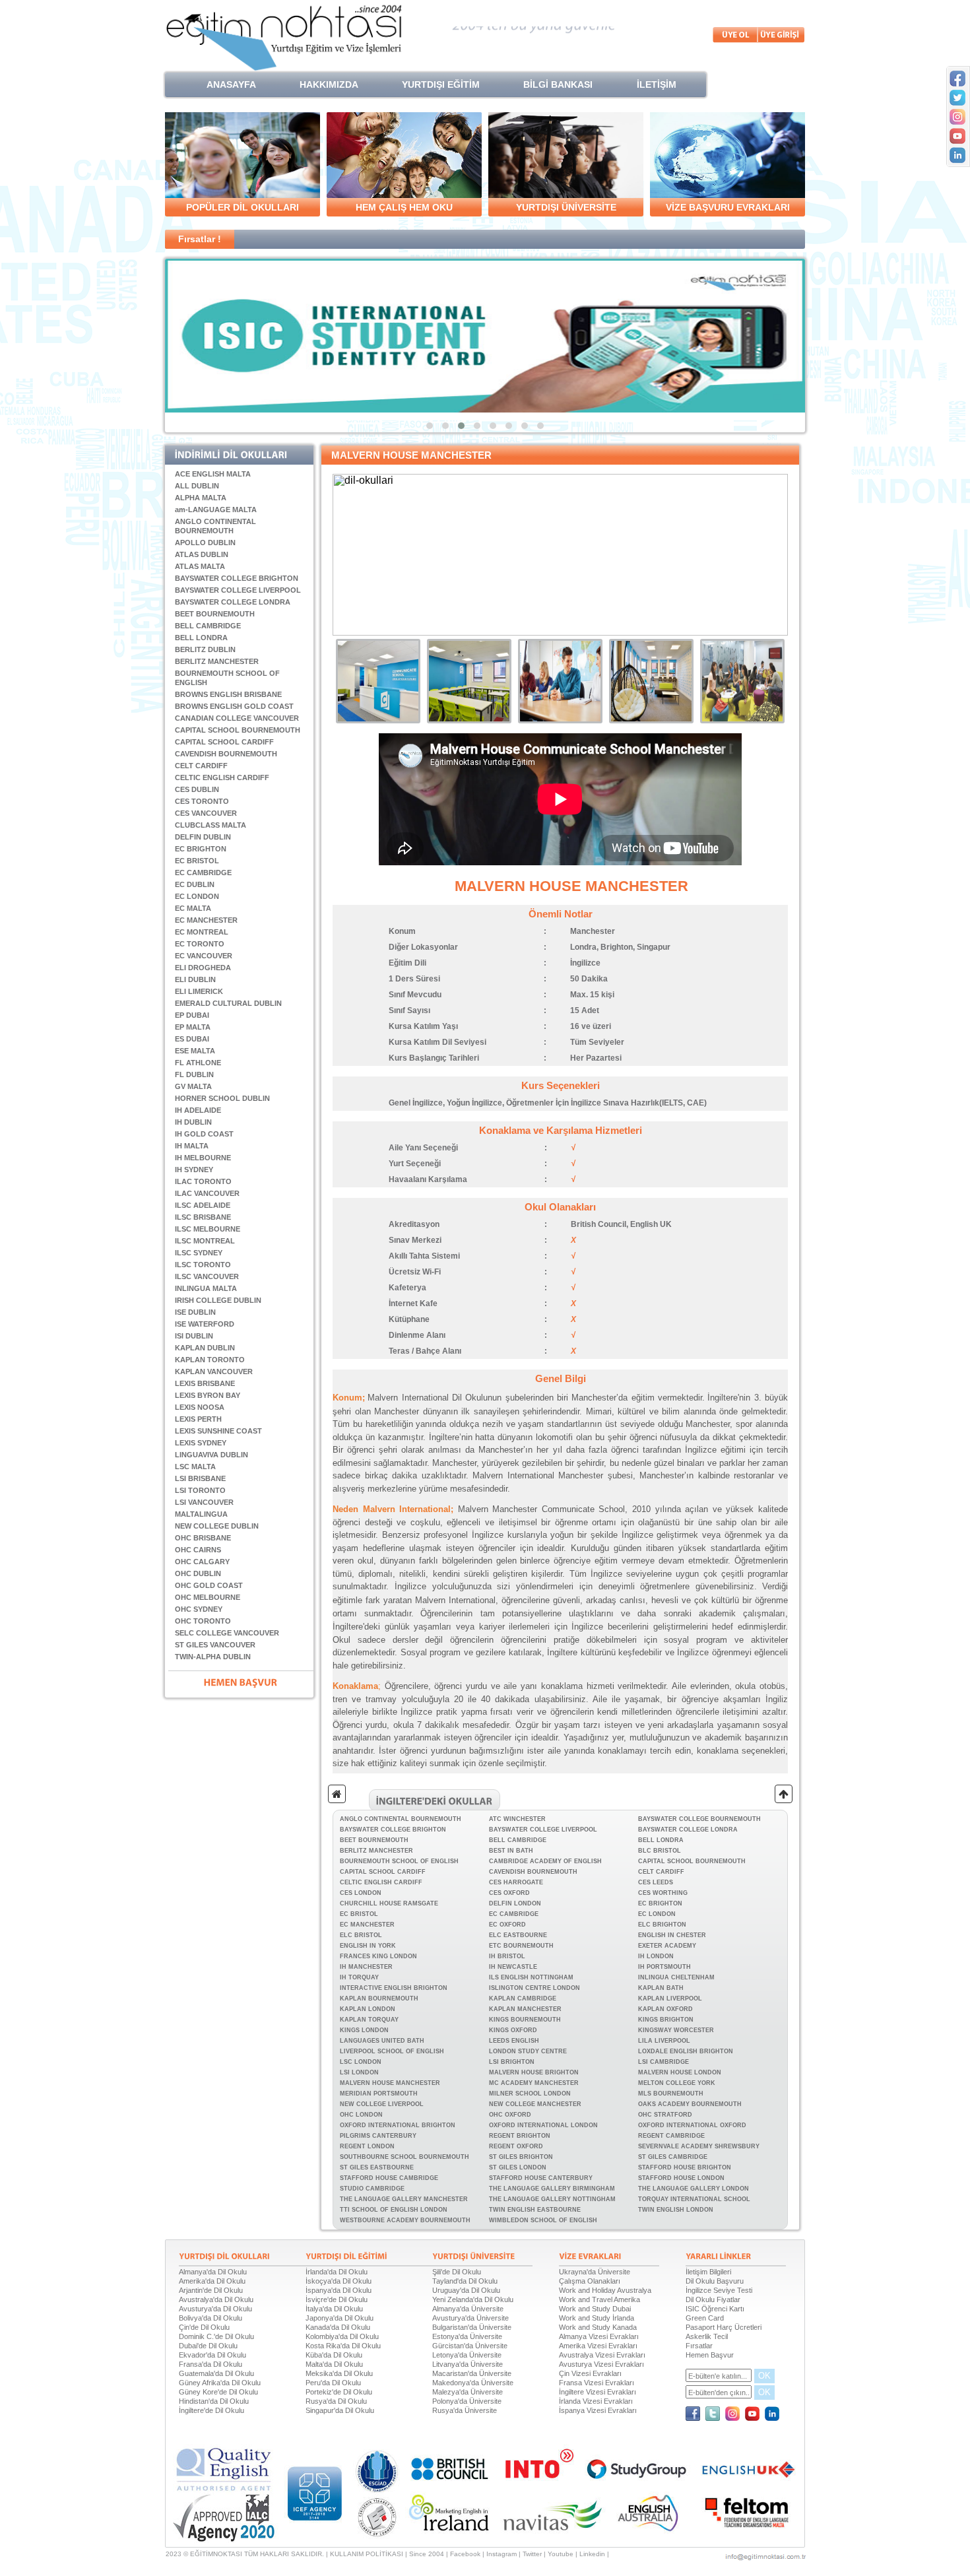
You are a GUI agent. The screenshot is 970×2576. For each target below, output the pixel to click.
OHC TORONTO (203, 1621)
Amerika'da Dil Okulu (212, 2281)
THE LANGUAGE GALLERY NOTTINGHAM (552, 2199)
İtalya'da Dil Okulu (334, 2309)
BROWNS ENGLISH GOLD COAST (234, 706)
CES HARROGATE (516, 1882)
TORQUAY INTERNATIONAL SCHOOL (694, 2199)
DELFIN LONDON (515, 1903)
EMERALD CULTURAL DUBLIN (228, 1003)
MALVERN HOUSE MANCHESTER (390, 2083)
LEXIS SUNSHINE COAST (218, 1431)
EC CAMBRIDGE (203, 873)
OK (764, 2376)
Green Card (705, 2318)
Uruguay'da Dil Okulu (466, 2290)
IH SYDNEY (194, 1170)
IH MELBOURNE (203, 1158)
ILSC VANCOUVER (207, 1276)
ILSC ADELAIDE (203, 1205)
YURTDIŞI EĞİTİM (441, 84)
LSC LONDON (361, 2062)
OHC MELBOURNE (208, 1597)
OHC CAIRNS (198, 1550)
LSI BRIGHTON (512, 2062)
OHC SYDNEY (199, 1609)
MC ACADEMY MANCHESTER (534, 2083)
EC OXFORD (507, 1925)
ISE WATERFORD (205, 1324)
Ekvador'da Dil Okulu (212, 2355)
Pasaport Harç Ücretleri (724, 2327)
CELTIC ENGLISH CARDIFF (222, 777)
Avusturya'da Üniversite (470, 2318)
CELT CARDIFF (201, 766)
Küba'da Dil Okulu (334, 2355)
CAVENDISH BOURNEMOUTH (226, 754)
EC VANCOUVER (204, 956)
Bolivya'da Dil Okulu (210, 2318)
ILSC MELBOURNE (208, 1229)
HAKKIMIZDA (329, 84)
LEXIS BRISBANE (205, 1383)
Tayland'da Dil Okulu (465, 2281)
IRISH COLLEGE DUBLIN (218, 1300)
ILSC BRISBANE (203, 1217)
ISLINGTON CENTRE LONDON (534, 1988)
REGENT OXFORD (516, 2146)
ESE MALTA (195, 1051)
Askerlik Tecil (707, 2336)
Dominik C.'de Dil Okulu (216, 2336)
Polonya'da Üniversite (467, 2401)
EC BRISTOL (197, 861)
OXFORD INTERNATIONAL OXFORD (692, 2125)
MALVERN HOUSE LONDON (680, 2072)
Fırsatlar (699, 2346)
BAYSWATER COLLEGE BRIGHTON (237, 578)
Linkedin (592, 2554)
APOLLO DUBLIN (205, 543)
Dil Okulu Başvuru (715, 2281)
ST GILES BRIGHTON (521, 2157)
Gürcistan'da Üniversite (470, 2346)
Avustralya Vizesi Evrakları (602, 2355)
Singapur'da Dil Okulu (340, 2410)
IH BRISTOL (507, 1956)
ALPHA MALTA (201, 498)
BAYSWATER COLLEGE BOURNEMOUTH (699, 1819)
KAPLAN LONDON (368, 2009)
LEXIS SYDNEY (201, 1443)
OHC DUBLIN (198, 1573)
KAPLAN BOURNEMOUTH (379, 1998)
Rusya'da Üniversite (465, 2410)
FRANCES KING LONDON (378, 1956)
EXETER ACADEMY (667, 1946)
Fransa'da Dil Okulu (210, 2364)
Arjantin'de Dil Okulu (211, 2290)
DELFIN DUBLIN (203, 837)
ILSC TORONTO (203, 1265)
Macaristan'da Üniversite (472, 2373)
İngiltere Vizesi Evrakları (598, 2392)
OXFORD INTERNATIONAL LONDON (543, 2125)
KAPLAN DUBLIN (205, 1348)
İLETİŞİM (657, 84)
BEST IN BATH (511, 1851)
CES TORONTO (202, 801)
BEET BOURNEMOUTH (215, 614)
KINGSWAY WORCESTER (676, 2030)
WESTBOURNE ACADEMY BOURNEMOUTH (405, 2220)
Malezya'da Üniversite (468, 2392)
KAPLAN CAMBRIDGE (523, 1998)
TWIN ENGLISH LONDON (676, 2210)
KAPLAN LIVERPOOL (670, 1998)
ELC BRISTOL (361, 1935)
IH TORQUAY (359, 1977)
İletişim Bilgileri (708, 2272)
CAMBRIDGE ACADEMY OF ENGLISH (545, 1861)
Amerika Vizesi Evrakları (598, 2346)
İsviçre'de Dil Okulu (337, 2299)
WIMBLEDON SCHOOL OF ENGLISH (543, 2220)
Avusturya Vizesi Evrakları (601, 2364)
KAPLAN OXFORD (665, 2009)
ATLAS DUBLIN (202, 554)
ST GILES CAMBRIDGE (673, 2157)
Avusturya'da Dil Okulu (215, 2309)
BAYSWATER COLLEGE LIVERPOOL (238, 590)
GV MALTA (193, 1086)
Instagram (501, 2554)
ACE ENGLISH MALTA (213, 474)
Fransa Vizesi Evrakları (597, 2383)
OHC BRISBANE (203, 1538)
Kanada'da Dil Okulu (338, 2327)
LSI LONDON (359, 2072)
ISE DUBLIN (195, 1312)
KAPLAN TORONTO (210, 1360)
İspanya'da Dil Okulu (339, 2290)
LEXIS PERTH (198, 1419)
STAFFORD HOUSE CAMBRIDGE (389, 2178)
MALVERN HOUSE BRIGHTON (534, 2072)
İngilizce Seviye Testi (719, 2290)
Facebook (465, 2554)
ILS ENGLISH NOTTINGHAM (531, 1977)
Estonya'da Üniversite (467, 2336)
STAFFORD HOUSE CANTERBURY (541, 2178)
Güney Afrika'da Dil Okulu (220, 2383)
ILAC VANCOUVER (207, 1193)
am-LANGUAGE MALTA (216, 510)
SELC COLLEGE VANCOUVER (227, 1633)
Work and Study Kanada (598, 2327)
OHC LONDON (361, 2115)
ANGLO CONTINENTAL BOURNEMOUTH (401, 1819)
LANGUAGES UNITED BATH (382, 2041)
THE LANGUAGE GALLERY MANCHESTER (404, 2199)
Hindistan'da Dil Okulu (214, 2401)
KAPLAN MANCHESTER (525, 2009)
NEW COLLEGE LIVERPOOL (382, 2104)
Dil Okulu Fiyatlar (713, 2299)
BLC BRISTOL (660, 1851)
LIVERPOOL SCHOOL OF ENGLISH (392, 2051)
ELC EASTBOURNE (518, 1935)
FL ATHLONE (198, 1063)
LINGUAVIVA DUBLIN (211, 1455)
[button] (430, 426)
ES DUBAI (192, 1039)
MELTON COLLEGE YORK (677, 2083)
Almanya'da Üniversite (468, 2309)
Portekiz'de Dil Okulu (339, 2392)
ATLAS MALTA (200, 566)
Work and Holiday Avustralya (605, 2290)
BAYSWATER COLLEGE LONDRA (233, 602)
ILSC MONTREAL (205, 1241)
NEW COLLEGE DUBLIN (217, 1526)
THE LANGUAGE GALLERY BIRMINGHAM (552, 2189)
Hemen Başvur (710, 2355)
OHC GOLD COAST (209, 1585)
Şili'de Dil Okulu (457, 2272)
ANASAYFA (231, 84)
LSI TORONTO (200, 1490)
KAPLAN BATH (661, 1988)
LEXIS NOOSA (200, 1407)
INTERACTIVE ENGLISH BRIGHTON (394, 1988)
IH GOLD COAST (204, 1134)
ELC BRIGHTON (662, 1925)
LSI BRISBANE (200, 1478)
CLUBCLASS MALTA (210, 825)
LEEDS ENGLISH (514, 2041)
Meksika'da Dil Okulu (339, 2373)
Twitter (532, 2554)
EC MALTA (193, 908)
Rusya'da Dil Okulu (336, 2401)
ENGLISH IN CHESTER (672, 1935)
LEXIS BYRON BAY (208, 1395)
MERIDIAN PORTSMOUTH (379, 2094)
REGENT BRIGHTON (520, 2136)
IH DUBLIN (193, 1122)
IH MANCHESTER (366, 1967)
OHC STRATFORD (665, 2115)
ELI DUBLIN (195, 979)
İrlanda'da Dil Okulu (337, 2272)
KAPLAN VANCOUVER (214, 1371)
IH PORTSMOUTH (664, 1967)
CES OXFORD (509, 1893)
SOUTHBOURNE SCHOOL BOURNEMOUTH (404, 2157)
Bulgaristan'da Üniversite (472, 2327)
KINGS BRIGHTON (666, 2020)
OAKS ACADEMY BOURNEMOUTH (690, 2104)
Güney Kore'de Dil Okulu (218, 2392)
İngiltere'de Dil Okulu (211, 2410)
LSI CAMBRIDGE (663, 2062)
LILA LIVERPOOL (664, 2041)
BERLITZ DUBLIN (205, 649)
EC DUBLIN (195, 884)
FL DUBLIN (194, 1074)
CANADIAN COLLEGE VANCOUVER (237, 718)
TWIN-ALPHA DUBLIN (213, 1657)
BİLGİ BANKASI (558, 84)
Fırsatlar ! (200, 239)
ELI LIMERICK (199, 991)
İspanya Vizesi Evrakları (598, 2410)
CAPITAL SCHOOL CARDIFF (224, 742)
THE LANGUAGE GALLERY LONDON (694, 2189)
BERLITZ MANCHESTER (217, 661)
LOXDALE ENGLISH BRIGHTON (686, 2051)
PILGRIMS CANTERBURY (378, 2136)
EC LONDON (197, 896)
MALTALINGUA (201, 1514)
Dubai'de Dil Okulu (208, 2346)
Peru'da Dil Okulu (333, 2383)
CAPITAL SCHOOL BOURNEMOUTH (238, 730)
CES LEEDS (656, 1882)
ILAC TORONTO (203, 1181)
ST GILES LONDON (518, 2167)
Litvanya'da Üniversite (468, 2364)
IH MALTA (192, 1146)
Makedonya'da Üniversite (473, 2383)
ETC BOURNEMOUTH (521, 1946)
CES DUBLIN (197, 789)
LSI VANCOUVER (204, 1502)
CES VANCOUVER (206, 813)
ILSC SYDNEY (199, 1253)
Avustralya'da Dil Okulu (216, 2299)
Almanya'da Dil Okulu (213, 2272)
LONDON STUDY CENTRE (528, 2051)
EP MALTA (193, 1027)
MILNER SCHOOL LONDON (530, 2094)
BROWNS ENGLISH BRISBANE (228, 694)
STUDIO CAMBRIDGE (372, 2189)
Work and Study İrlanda (597, 2318)
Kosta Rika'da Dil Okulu (343, 2346)
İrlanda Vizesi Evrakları (596, 2401)
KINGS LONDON (364, 2030)
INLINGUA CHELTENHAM (676, 1977)
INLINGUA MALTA (206, 1288)
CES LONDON (361, 1893)
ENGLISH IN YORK (368, 1946)
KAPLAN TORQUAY (369, 2020)
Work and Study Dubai (595, 2309)
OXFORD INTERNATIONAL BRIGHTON (398, 2125)
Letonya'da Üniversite (467, 2355)
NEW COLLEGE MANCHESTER (535, 2104)
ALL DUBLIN (197, 486)
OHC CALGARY (202, 1562)
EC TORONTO (200, 944)
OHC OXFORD (510, 2115)
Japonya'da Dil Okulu (339, 2318)
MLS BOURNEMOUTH (671, 2094)
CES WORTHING (663, 1893)
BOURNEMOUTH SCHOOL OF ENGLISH (399, 1861)
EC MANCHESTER (206, 920)
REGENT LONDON (367, 2146)
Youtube (561, 2554)
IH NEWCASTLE (513, 1967)
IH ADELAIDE (198, 1110)
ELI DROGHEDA (203, 968)
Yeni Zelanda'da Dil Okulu (473, 2299)
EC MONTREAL (202, 932)
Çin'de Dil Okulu (204, 2327)
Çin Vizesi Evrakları (590, 2373)
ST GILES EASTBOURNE (377, 2167)
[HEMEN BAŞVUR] (241, 1681)
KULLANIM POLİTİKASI (367, 2554)
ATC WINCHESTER (517, 1819)
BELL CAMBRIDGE (208, 626)
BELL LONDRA (201, 638)
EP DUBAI (192, 1015)
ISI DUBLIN (194, 1336)
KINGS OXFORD (513, 2030)
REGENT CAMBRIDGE (671, 2136)
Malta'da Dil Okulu (334, 2364)
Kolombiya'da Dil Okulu (342, 2336)
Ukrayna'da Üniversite (595, 2272)
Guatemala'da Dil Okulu (216, 2373)
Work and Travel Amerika (599, 2299)
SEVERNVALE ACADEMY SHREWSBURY (699, 2146)
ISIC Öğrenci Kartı (715, 2309)
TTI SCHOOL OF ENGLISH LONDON (394, 2210)
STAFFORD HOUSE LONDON (681, 2178)
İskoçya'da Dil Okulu (339, 2281)
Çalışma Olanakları (590, 2281)
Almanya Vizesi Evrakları (599, 2336)
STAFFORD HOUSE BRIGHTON (685, 2167)
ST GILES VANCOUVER (215, 1645)
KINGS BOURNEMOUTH (525, 2020)
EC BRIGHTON (201, 849)
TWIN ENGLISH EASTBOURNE (535, 2210)
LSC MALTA (195, 1467)
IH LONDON (656, 1956)
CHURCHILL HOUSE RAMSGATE (389, 1903)
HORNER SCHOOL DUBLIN (222, 1098)
